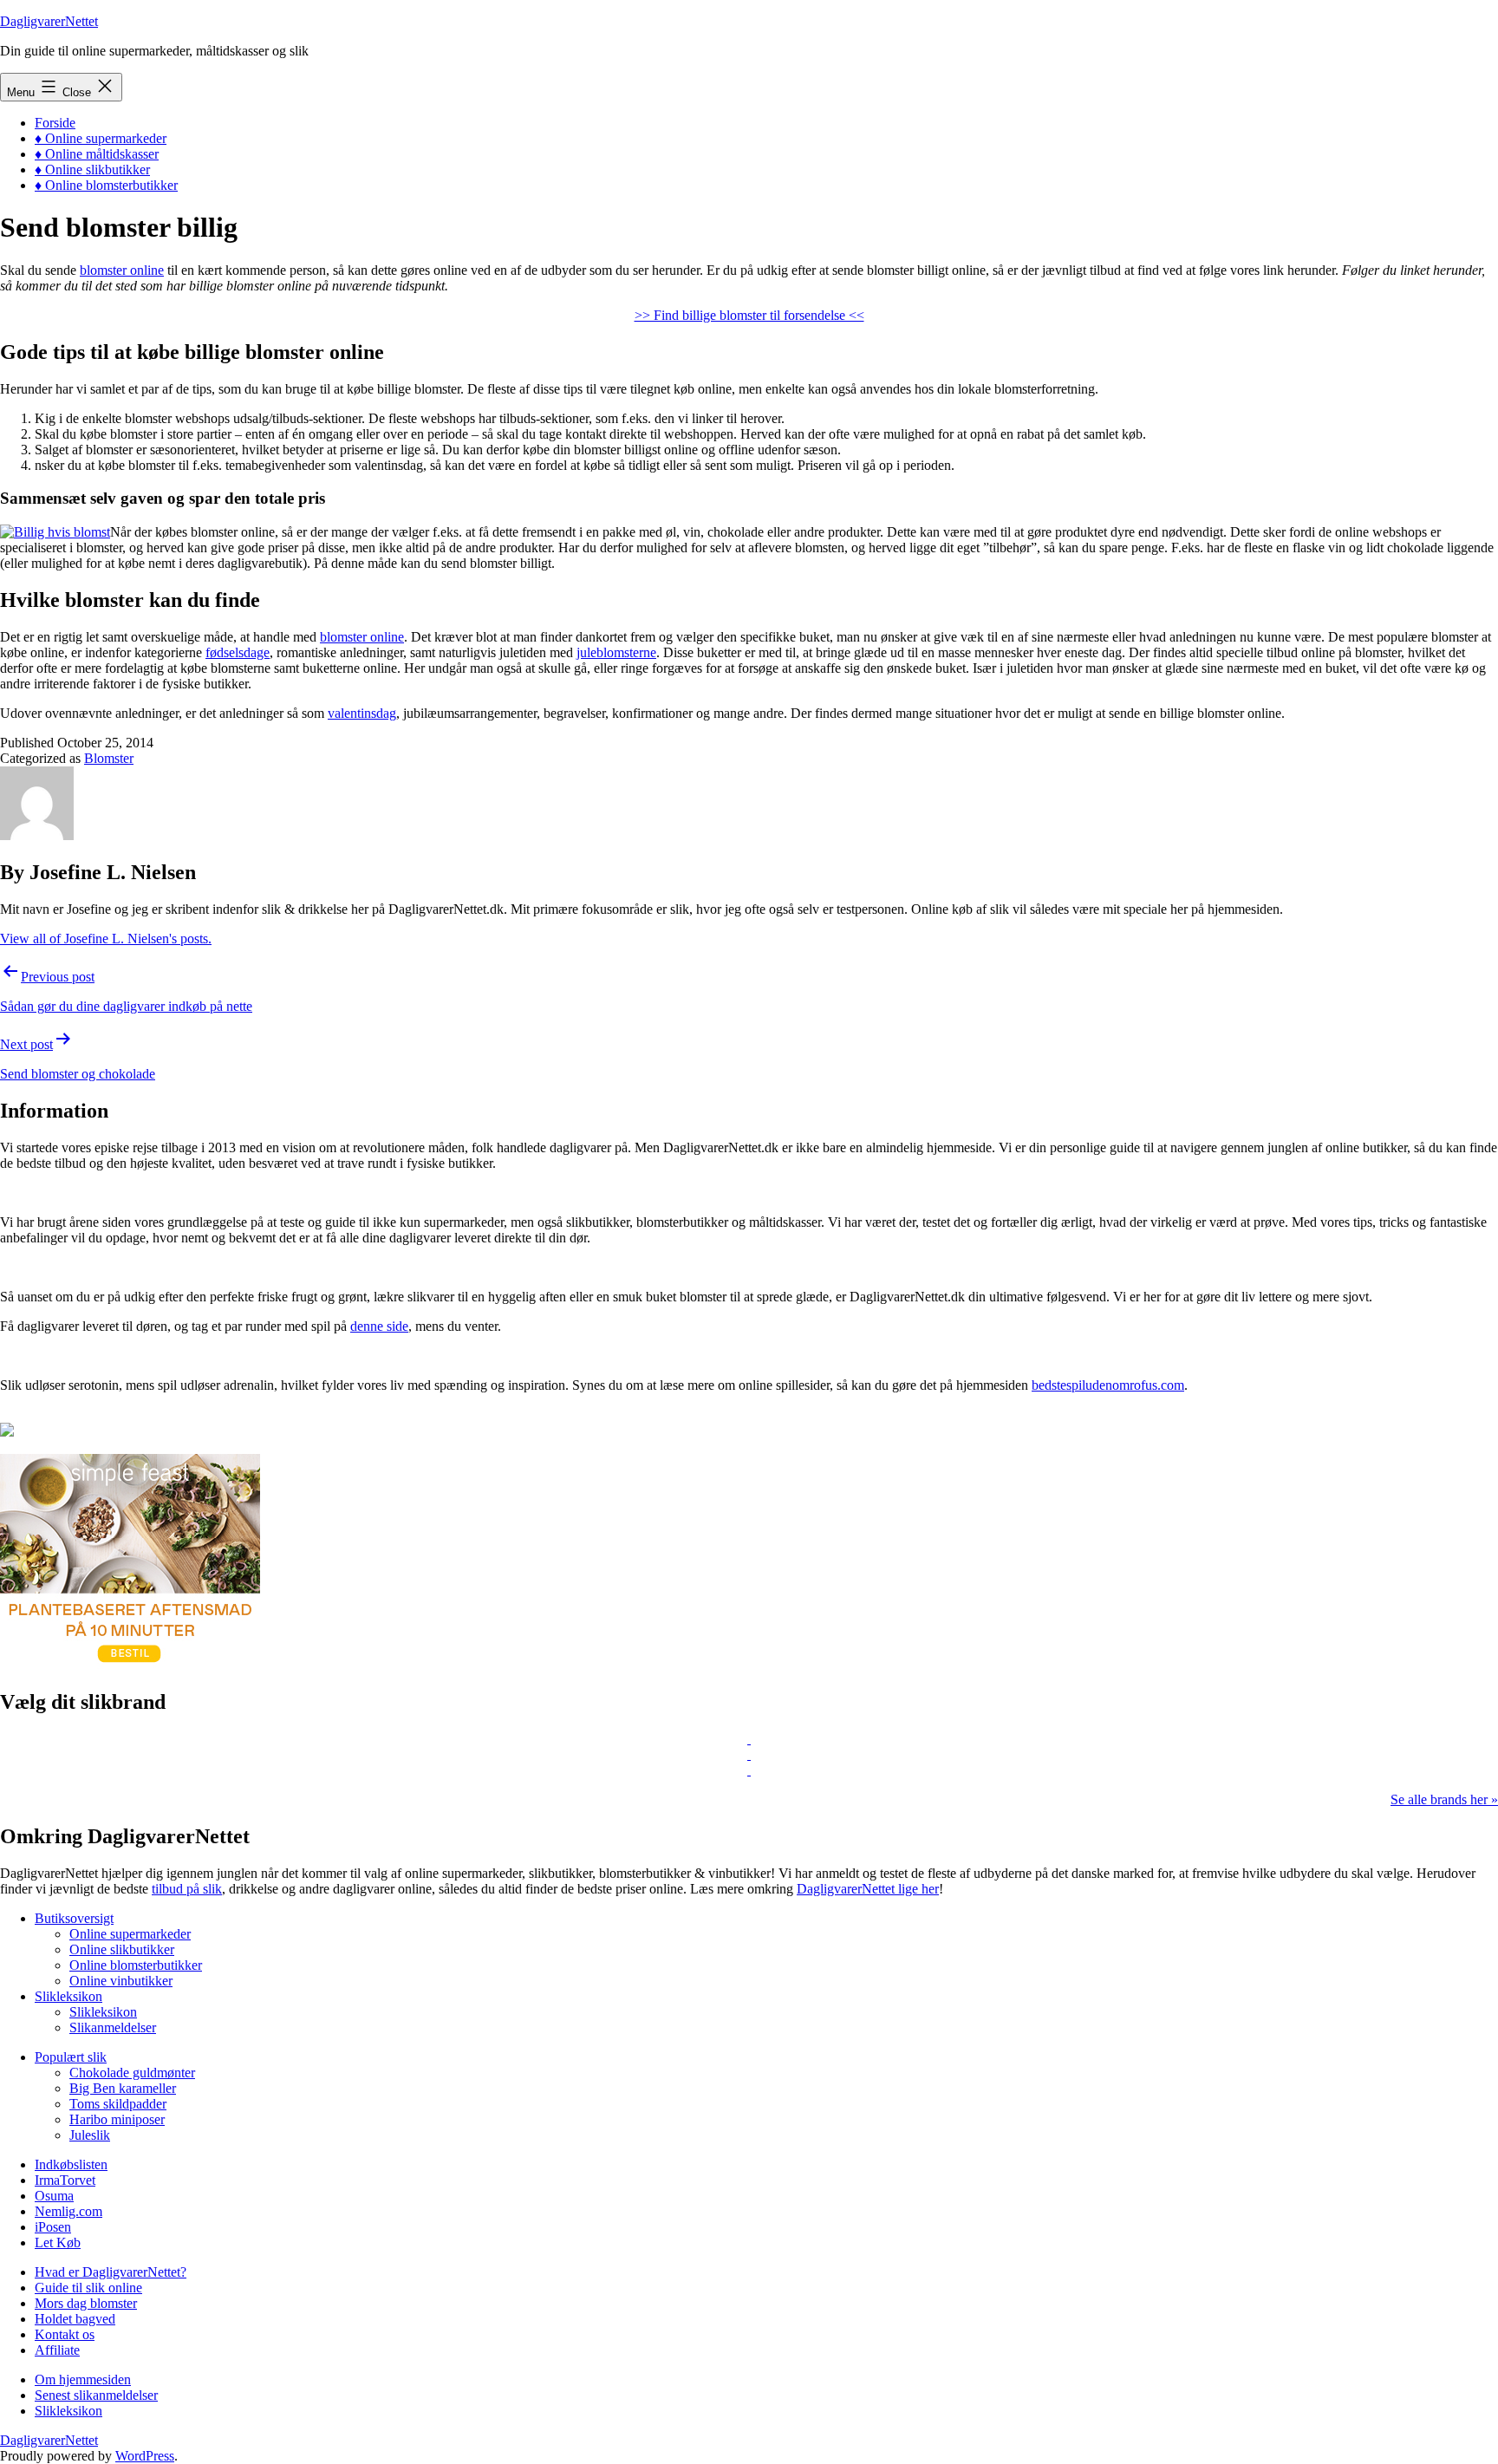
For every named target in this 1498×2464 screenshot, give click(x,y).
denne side (379, 1326)
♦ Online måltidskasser (97, 154)
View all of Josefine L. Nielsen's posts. (106, 939)
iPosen (53, 2227)
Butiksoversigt (74, 1918)
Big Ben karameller (123, 2088)
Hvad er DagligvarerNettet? (111, 2272)
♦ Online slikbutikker (92, 169)
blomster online (122, 270)
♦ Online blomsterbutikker (106, 185)
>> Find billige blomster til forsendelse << (749, 315)
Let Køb (58, 2242)
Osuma (54, 2196)
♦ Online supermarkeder (101, 138)
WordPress (145, 2456)
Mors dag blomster (86, 2303)
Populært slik (71, 2057)
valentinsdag (362, 713)
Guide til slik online (88, 2288)
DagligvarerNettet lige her (868, 1889)
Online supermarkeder (130, 1934)
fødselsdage (238, 652)
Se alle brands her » (1444, 1799)
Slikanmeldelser (113, 2027)
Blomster (109, 758)
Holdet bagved (75, 2319)
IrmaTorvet (65, 2180)
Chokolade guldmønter (132, 2073)
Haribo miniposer (117, 2119)
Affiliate (57, 2350)
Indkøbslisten (71, 2164)
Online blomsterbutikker (136, 1965)
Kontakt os (65, 2334)
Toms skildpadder (118, 2104)
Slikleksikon (68, 1996)
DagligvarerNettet (49, 21)
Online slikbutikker (122, 1949)
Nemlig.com (68, 2211)
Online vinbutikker (121, 1981)
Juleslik (90, 2135)
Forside (55, 123)
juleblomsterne (616, 652)
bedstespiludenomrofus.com (1108, 1385)
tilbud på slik (187, 1889)
